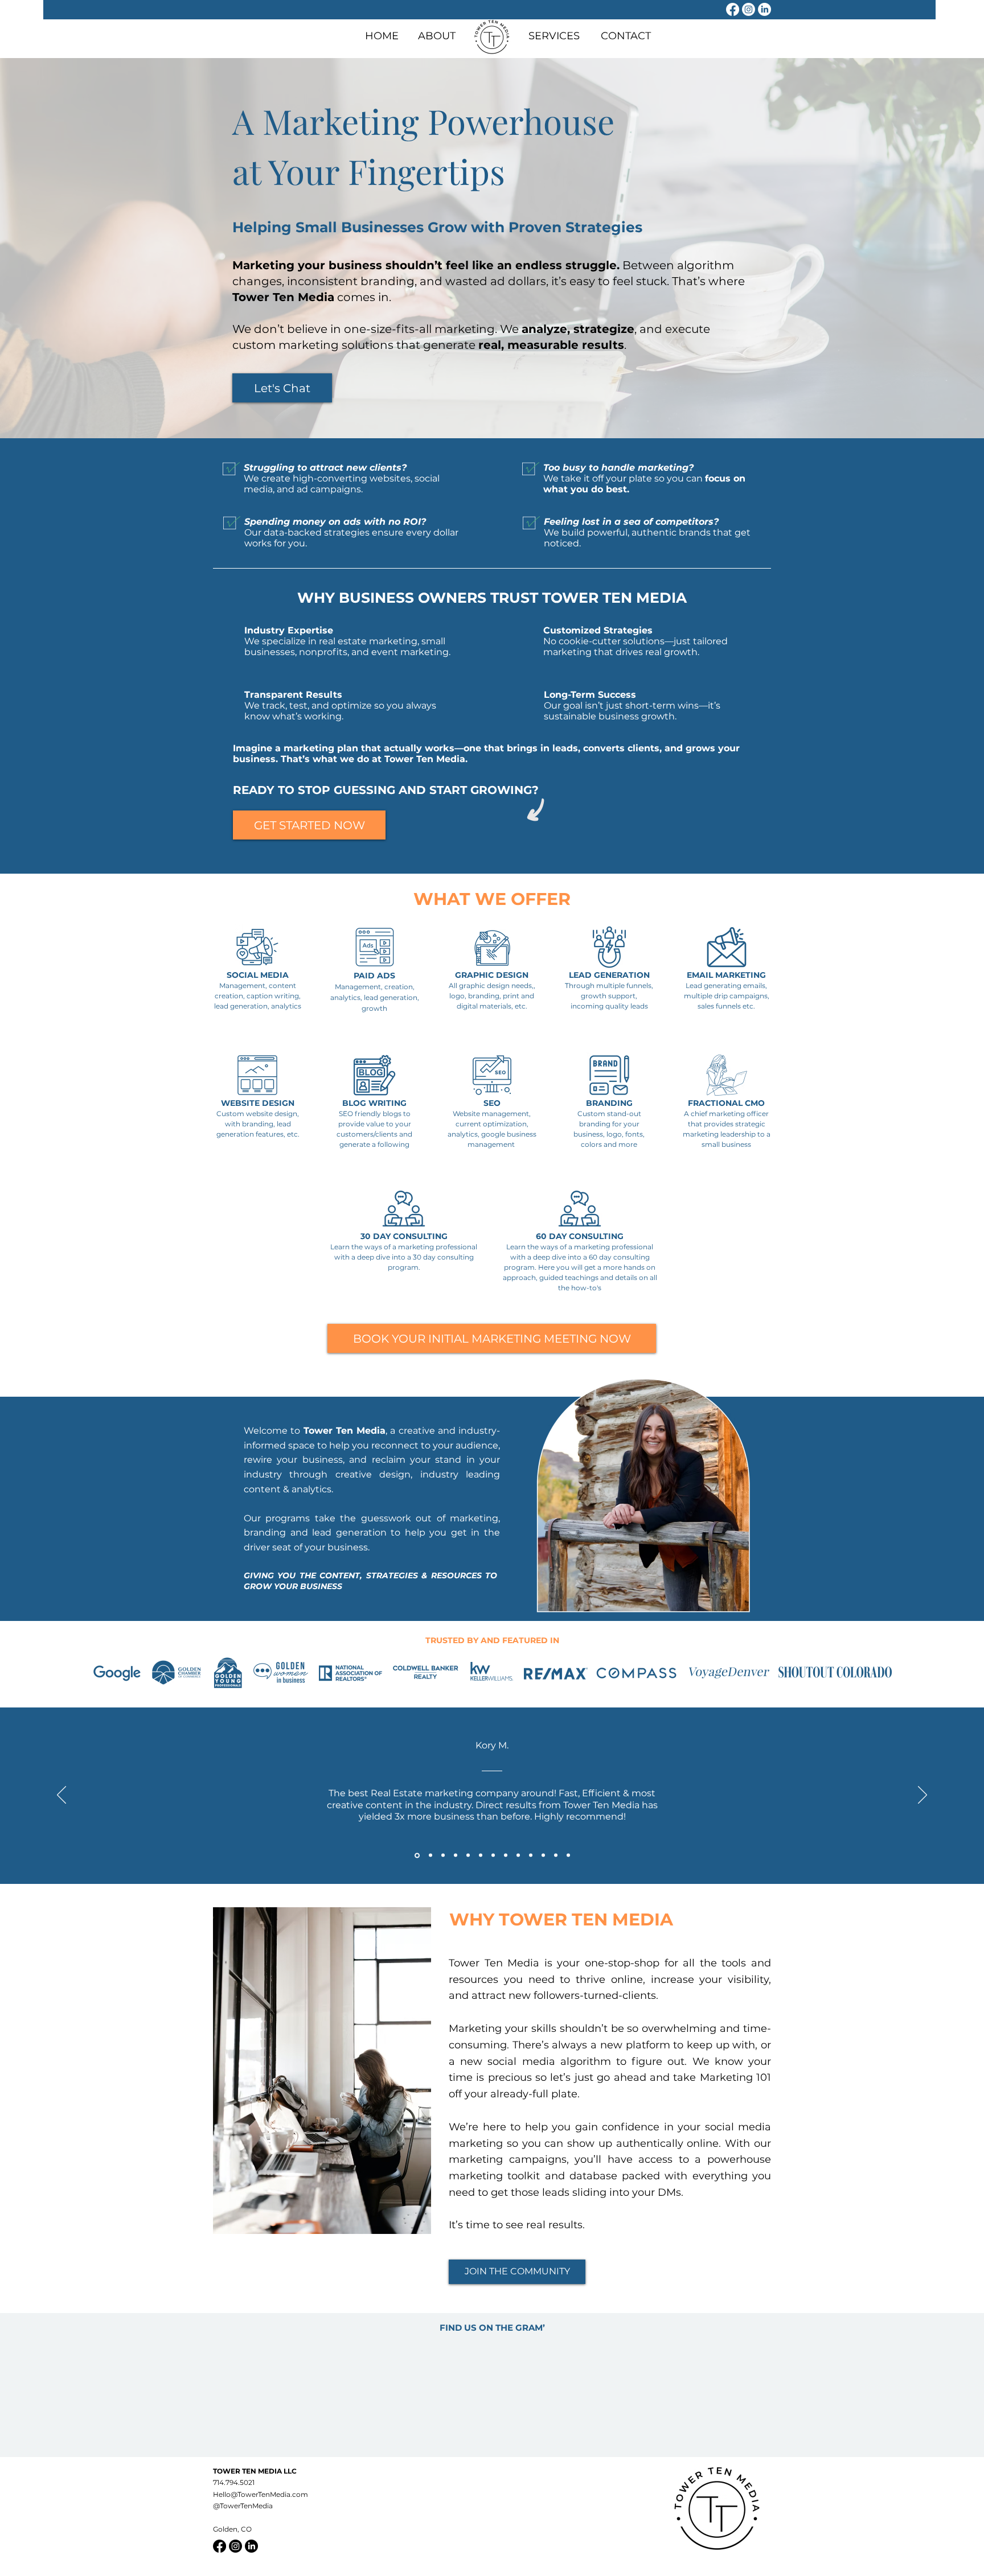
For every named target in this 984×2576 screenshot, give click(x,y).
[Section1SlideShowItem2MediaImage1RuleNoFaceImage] (430, 1855)
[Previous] (61, 1796)
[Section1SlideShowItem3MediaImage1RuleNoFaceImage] (443, 1855)
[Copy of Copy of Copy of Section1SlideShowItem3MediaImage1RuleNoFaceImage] (481, 1855)
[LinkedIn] (764, 9)
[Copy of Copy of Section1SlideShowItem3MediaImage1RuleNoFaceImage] (468, 1855)
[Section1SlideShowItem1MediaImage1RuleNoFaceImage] (416, 1855)
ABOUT (437, 36)
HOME (382, 36)
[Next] (922, 1796)
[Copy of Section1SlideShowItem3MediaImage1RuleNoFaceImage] (456, 1855)
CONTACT (626, 36)
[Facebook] (733, 9)
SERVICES (554, 36)
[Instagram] (749, 9)
